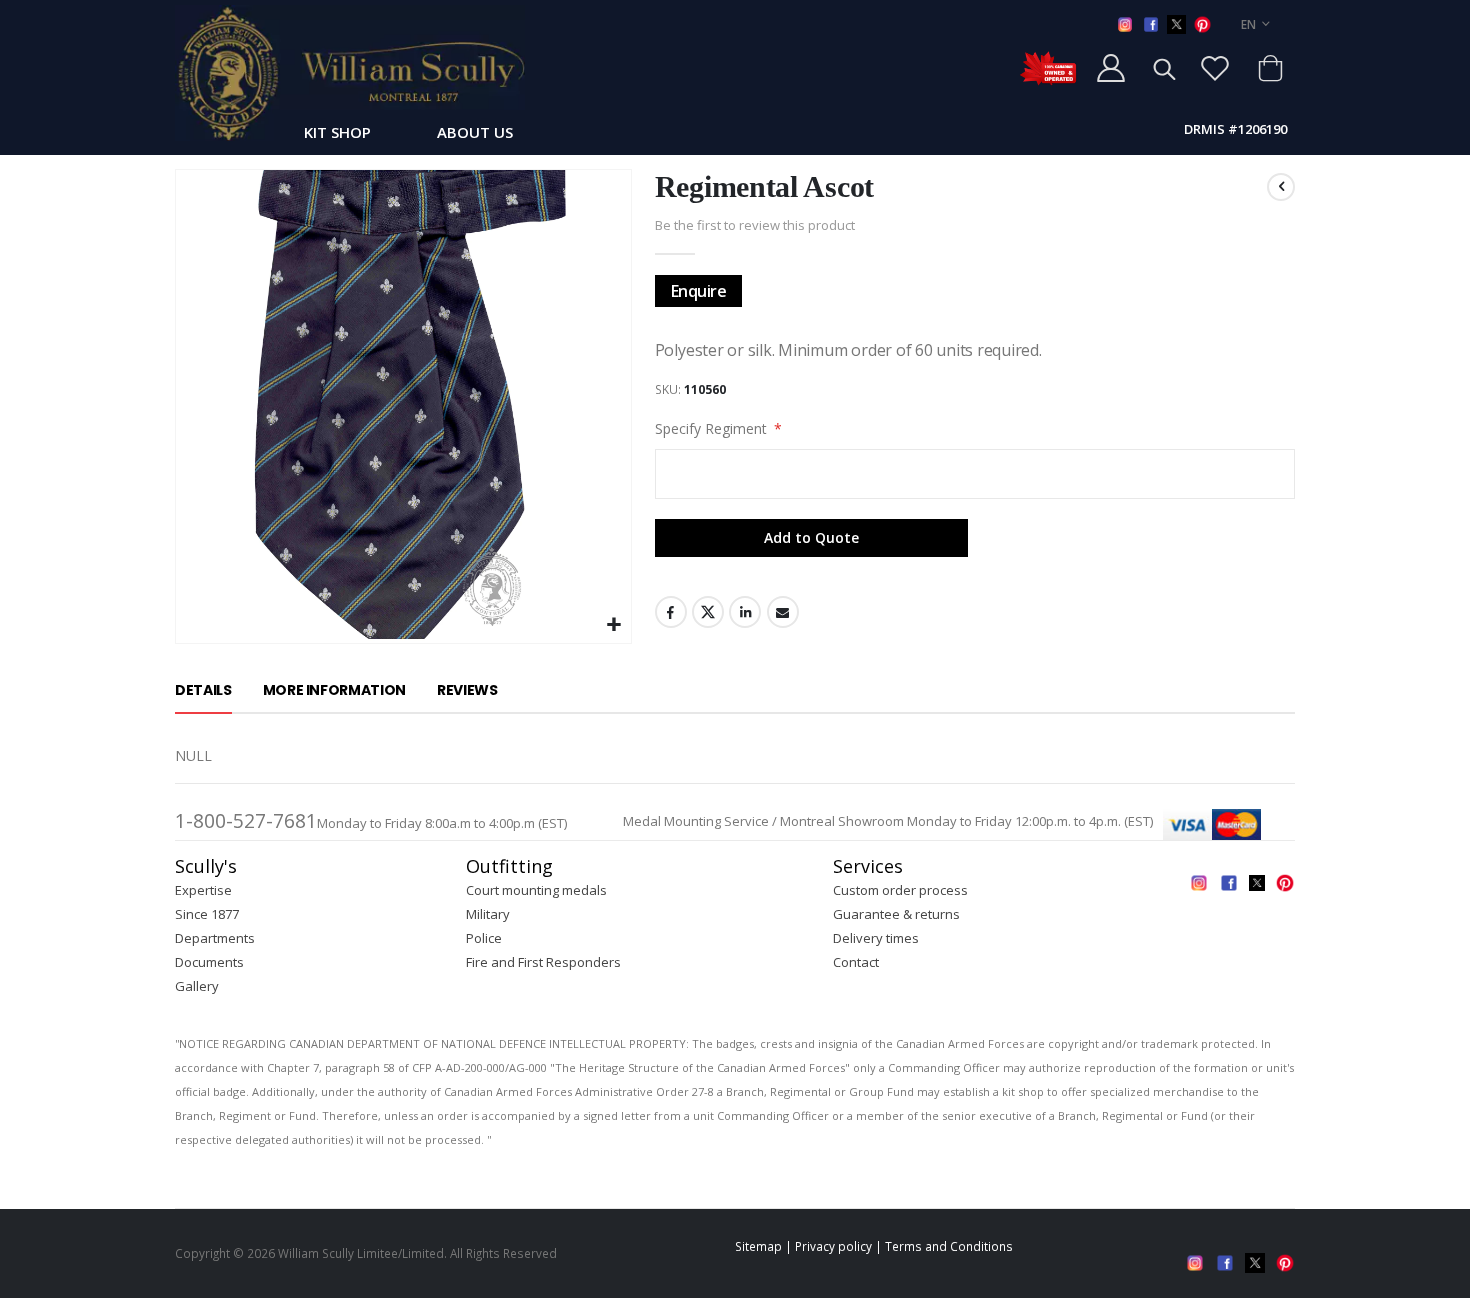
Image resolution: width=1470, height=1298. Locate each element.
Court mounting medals (536, 890)
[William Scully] (350, 73)
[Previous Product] (1281, 187)
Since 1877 (207, 914)
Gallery (197, 986)
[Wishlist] (1215, 68)
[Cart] (1270, 68)
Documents (209, 962)
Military (488, 914)
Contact (856, 962)
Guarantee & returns (896, 914)
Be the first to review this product (755, 225)
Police (484, 938)
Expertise (203, 890)
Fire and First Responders (543, 962)
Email (783, 612)
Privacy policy (833, 1246)
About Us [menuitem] (475, 132)
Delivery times (876, 938)
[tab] (203, 691)
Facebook (671, 612)
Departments (215, 938)
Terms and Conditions (949, 1246)
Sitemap (758, 1246)
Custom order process (900, 890)
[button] (613, 625)
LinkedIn (745, 612)
